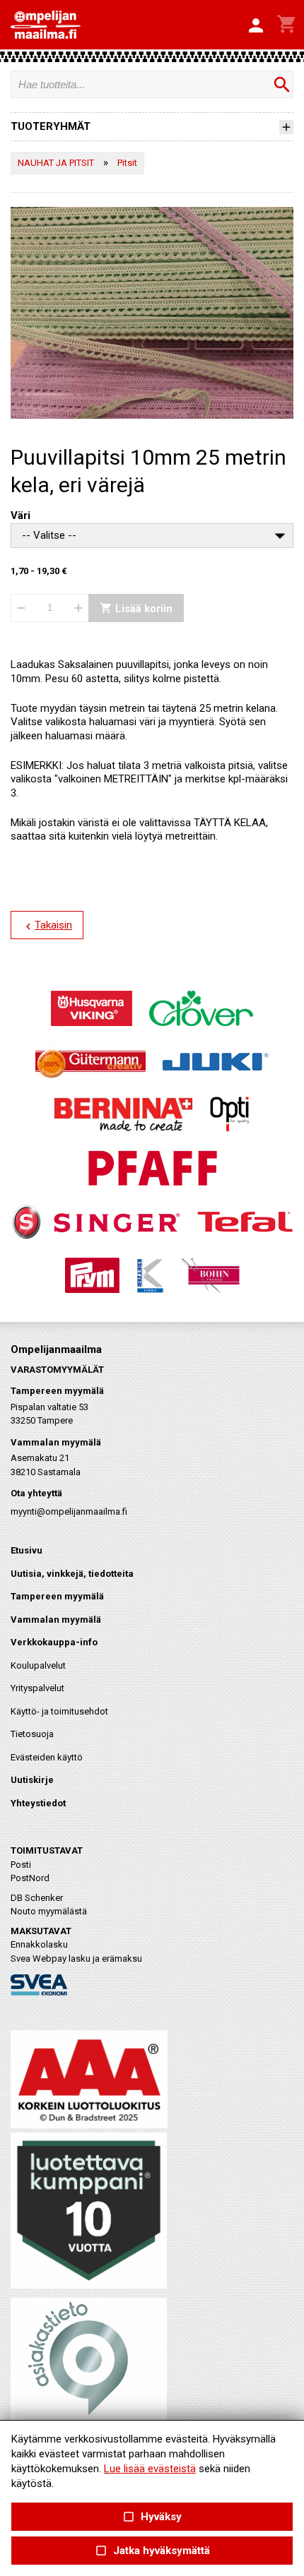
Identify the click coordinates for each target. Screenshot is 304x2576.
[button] (256, 26)
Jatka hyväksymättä (152, 2551)
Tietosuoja (32, 1734)
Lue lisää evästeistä (150, 2469)
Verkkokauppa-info (54, 1642)
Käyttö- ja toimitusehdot (59, 1711)
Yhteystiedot (38, 1803)
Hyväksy (152, 2517)
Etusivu (27, 1550)
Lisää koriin (136, 608)
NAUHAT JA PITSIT (56, 163)
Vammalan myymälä (56, 1620)
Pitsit (127, 163)
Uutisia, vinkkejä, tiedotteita (72, 1574)
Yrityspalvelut (37, 1688)
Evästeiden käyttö (47, 1757)
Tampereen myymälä (57, 1596)
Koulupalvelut (38, 1665)
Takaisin (47, 926)
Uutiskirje (32, 1780)
